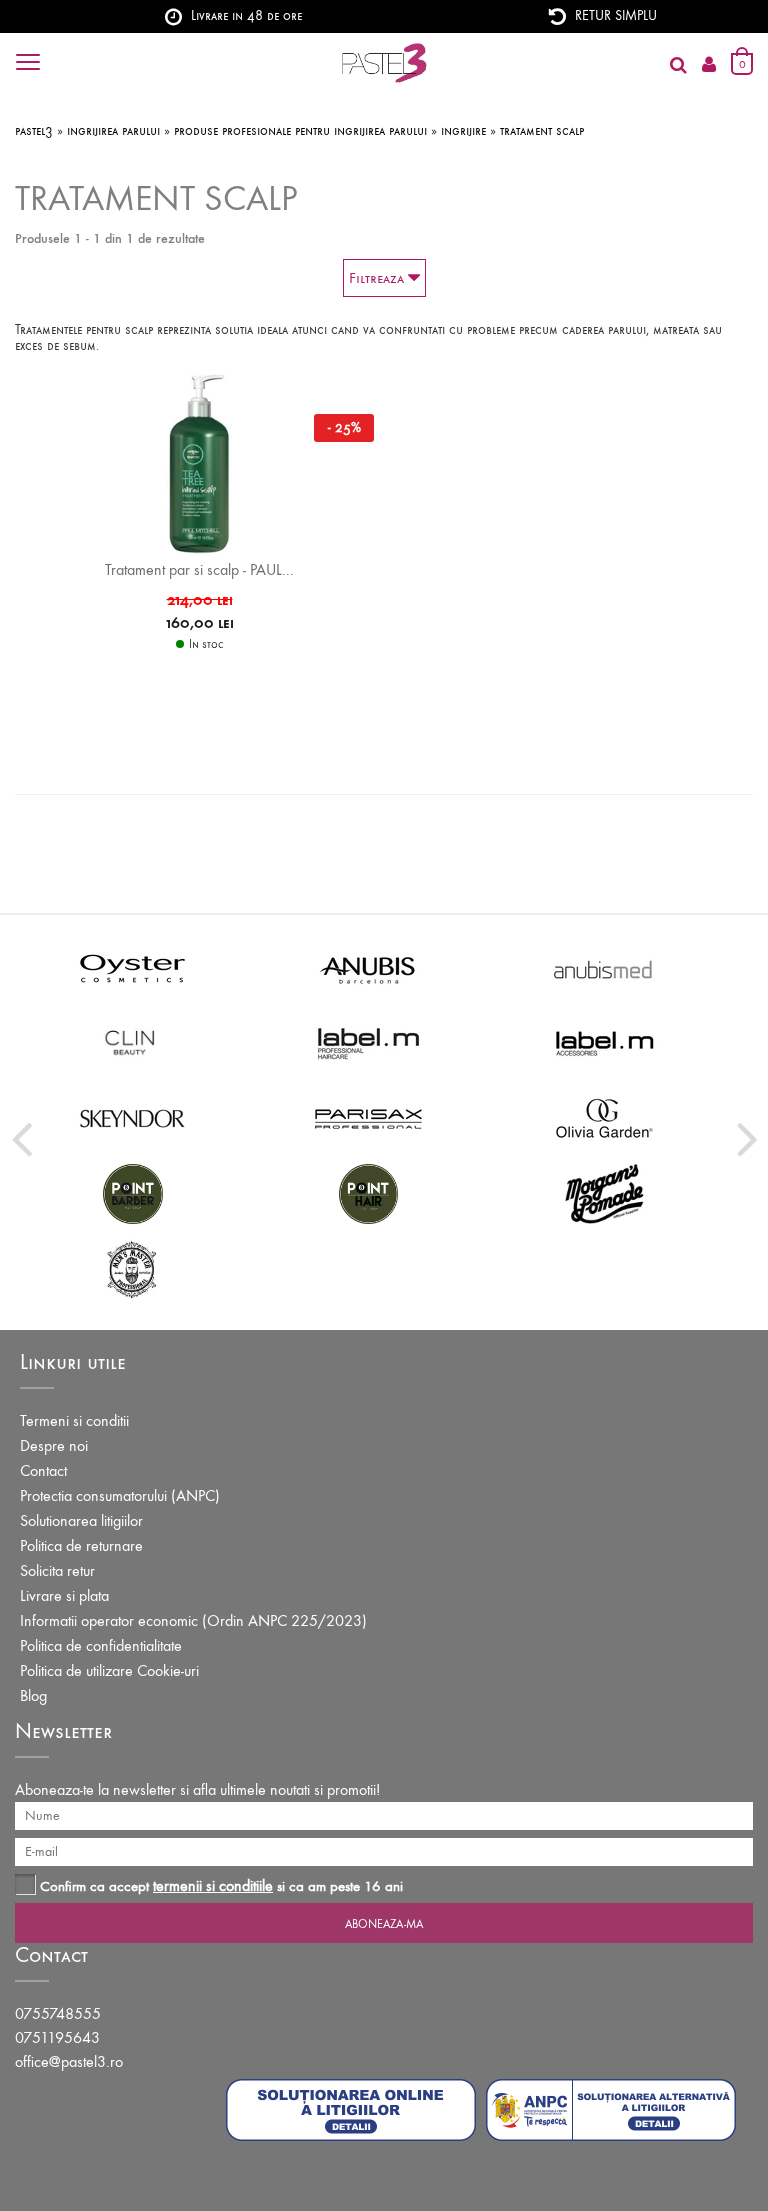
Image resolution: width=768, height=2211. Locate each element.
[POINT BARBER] (133, 1192)
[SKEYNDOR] (133, 1117)
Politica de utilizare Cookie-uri (109, 1670)
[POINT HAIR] (369, 1192)
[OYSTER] (133, 967)
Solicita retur (57, 1570)
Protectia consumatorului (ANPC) (120, 1495)
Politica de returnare (81, 1545)
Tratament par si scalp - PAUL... (199, 569)
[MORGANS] (605, 1192)
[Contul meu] (709, 65)
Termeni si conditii (74, 1420)
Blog (33, 1695)
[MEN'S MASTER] (133, 1267)
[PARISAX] (369, 1117)
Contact (43, 1470)
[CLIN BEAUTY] (133, 1042)
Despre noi (54, 1445)
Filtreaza (378, 278)
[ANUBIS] (369, 967)
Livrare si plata (64, 1595)
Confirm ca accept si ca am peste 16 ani (221, 1885)
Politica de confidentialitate (101, 1645)
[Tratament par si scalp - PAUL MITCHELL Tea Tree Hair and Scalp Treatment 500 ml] (199, 462)
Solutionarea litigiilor (81, 1520)
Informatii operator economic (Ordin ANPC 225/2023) (193, 1620)
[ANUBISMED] (605, 967)
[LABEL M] (369, 1042)
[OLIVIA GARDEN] (605, 1117)
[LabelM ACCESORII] (605, 1042)
